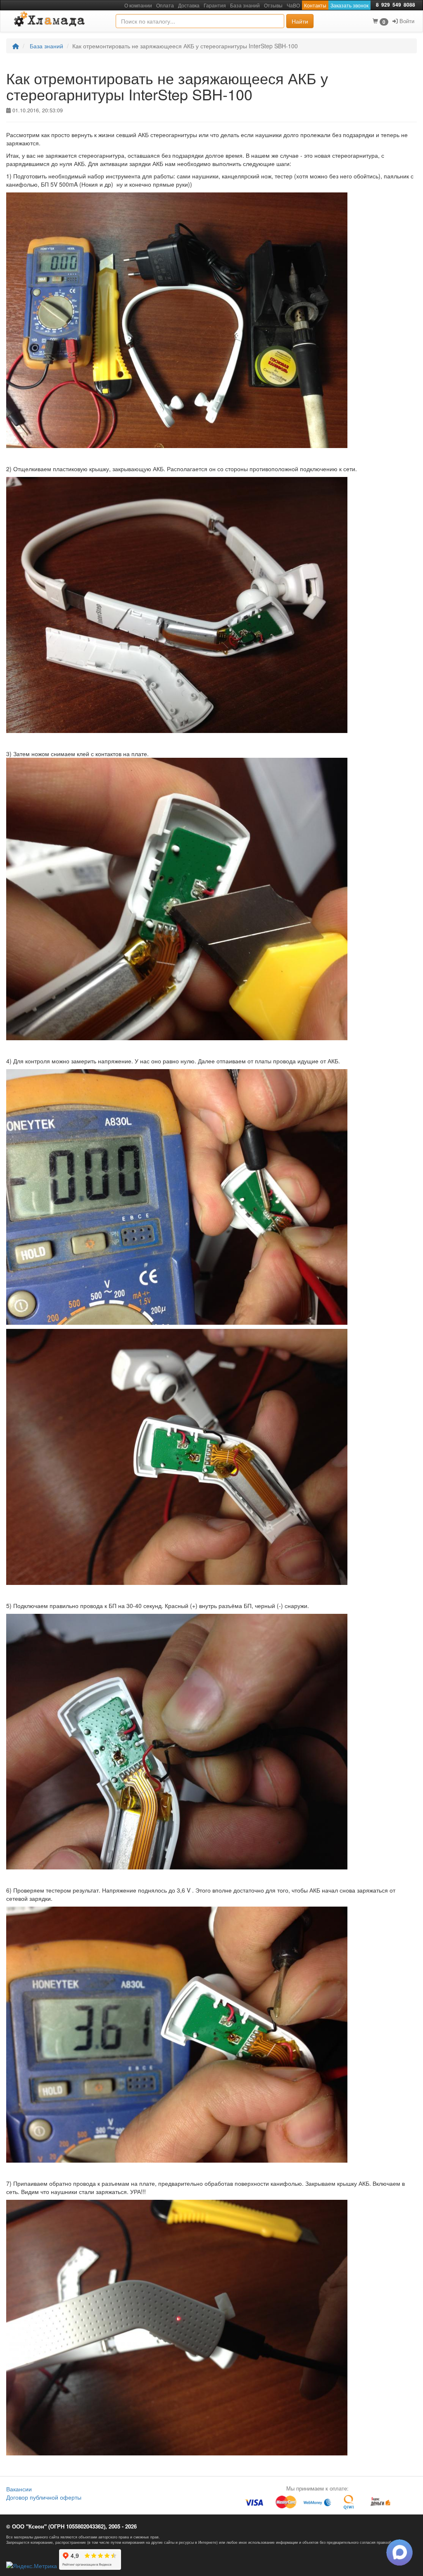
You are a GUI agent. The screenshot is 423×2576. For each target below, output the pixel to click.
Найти (300, 21)
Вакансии (19, 2489)
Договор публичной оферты (44, 2497)
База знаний (46, 46)
